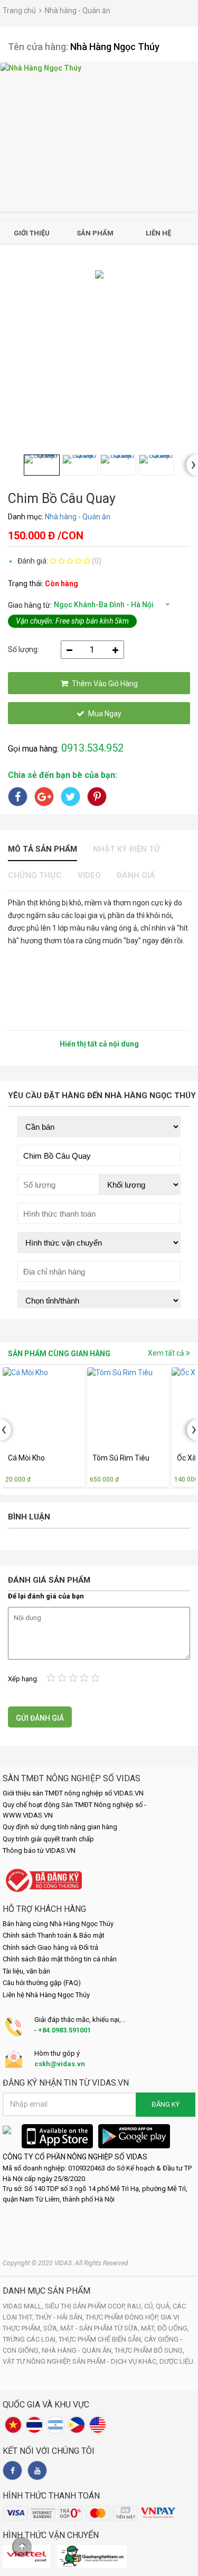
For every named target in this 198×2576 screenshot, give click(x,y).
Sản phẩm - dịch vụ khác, (116, 2361)
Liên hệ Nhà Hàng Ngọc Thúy (46, 1995)
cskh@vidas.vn (60, 2064)
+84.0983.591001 (64, 2030)
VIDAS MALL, (24, 2306)
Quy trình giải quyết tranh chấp (48, 1839)
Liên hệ (158, 233)
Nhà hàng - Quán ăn (78, 11)
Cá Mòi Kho (26, 1458)
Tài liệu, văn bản (26, 1971)
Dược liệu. (177, 2361)
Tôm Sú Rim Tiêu (121, 1458)
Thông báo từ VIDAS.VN (39, 1850)
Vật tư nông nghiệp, (37, 2361)
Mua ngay (105, 714)
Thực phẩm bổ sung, (149, 2350)
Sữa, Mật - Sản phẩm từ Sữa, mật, (100, 2328)
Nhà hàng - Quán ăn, (78, 2350)
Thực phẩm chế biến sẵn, (101, 2339)
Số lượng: (23, 649)
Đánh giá (136, 875)
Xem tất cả (167, 1353)
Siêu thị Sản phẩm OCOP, (86, 2306)
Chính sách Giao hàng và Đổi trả (50, 1947)
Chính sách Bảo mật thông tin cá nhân (60, 1959)
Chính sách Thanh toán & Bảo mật (54, 1935)
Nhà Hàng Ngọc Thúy (115, 47)
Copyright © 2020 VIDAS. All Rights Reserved (65, 2263)
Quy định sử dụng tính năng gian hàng (60, 1827)
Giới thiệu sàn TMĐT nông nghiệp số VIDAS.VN (73, 1793)
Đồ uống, (173, 2328)
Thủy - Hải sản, (60, 2317)
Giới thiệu (32, 233)
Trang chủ (19, 11)
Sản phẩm (95, 233)
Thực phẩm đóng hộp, (123, 2317)
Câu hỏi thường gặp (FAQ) (42, 1983)
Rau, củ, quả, (150, 2306)
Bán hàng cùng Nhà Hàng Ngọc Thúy (58, 1924)
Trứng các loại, (31, 2339)
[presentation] (192, 465)
